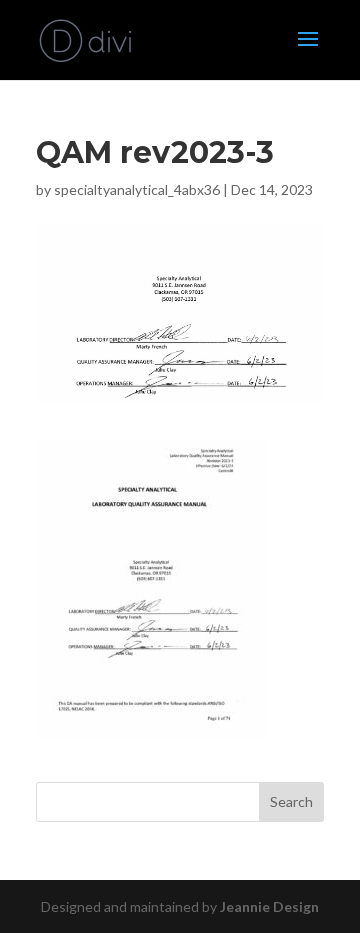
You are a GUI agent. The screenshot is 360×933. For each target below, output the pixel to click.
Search (291, 801)
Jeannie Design (269, 906)
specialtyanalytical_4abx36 (137, 189)
